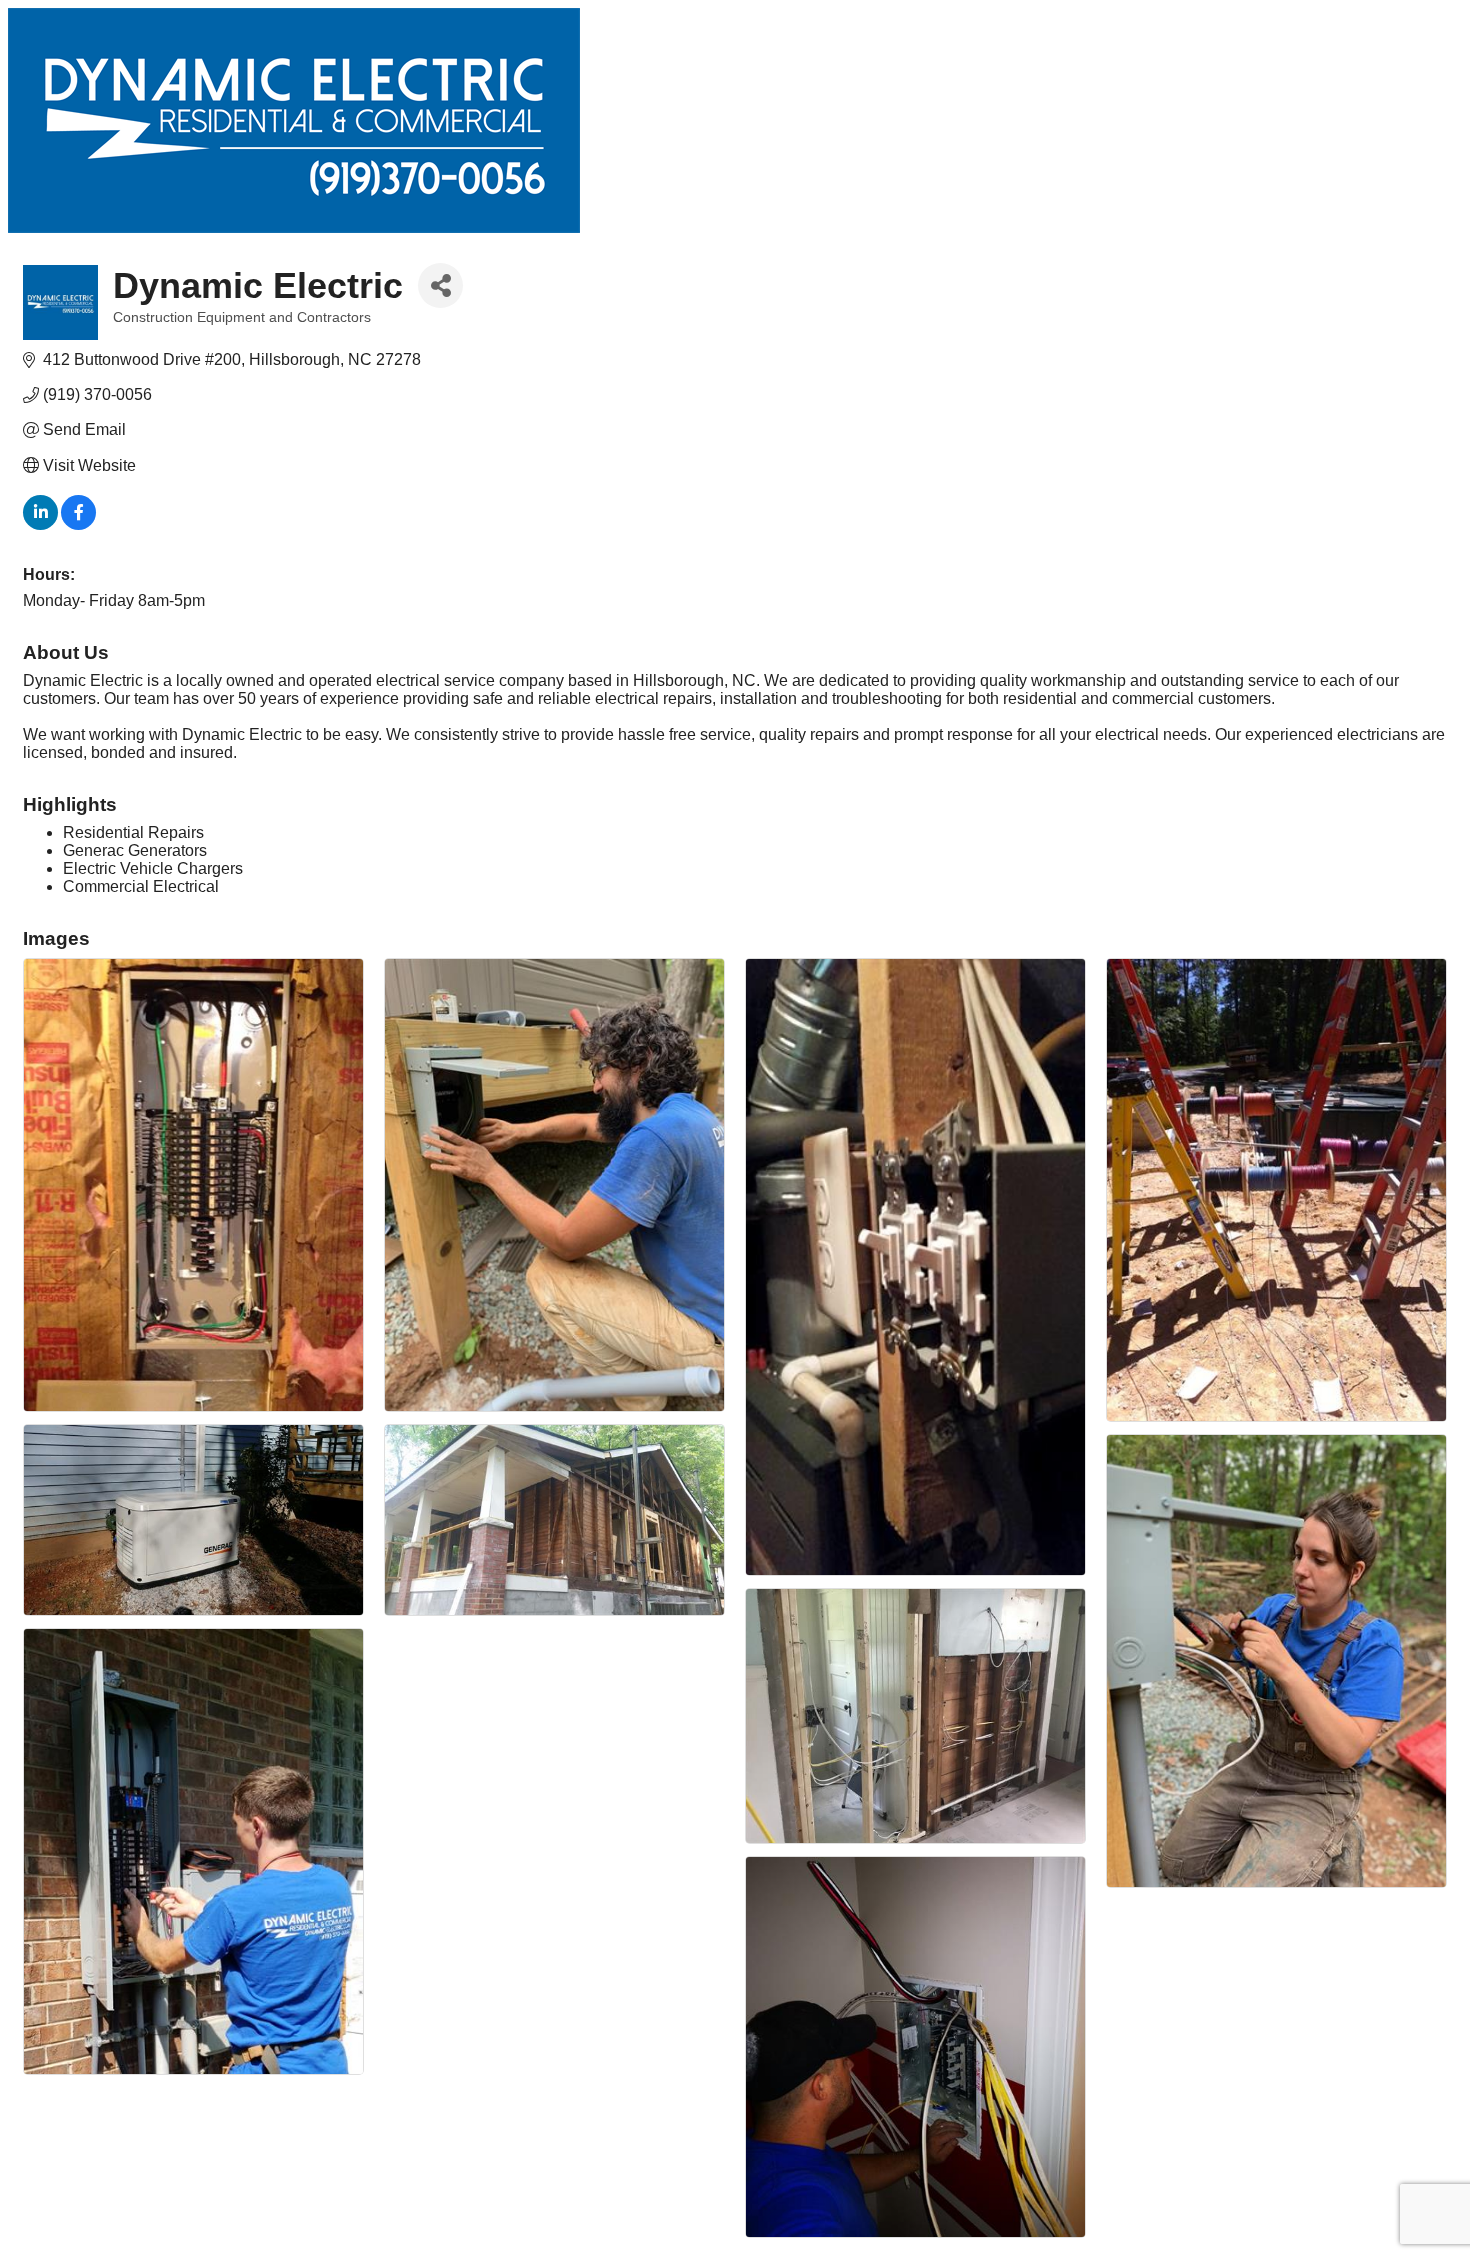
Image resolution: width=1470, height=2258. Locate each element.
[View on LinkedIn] (40, 524)
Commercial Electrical (141, 886)
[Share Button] (440, 285)
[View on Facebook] (78, 524)
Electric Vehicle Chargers (153, 868)
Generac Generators (135, 850)
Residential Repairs (133, 832)
